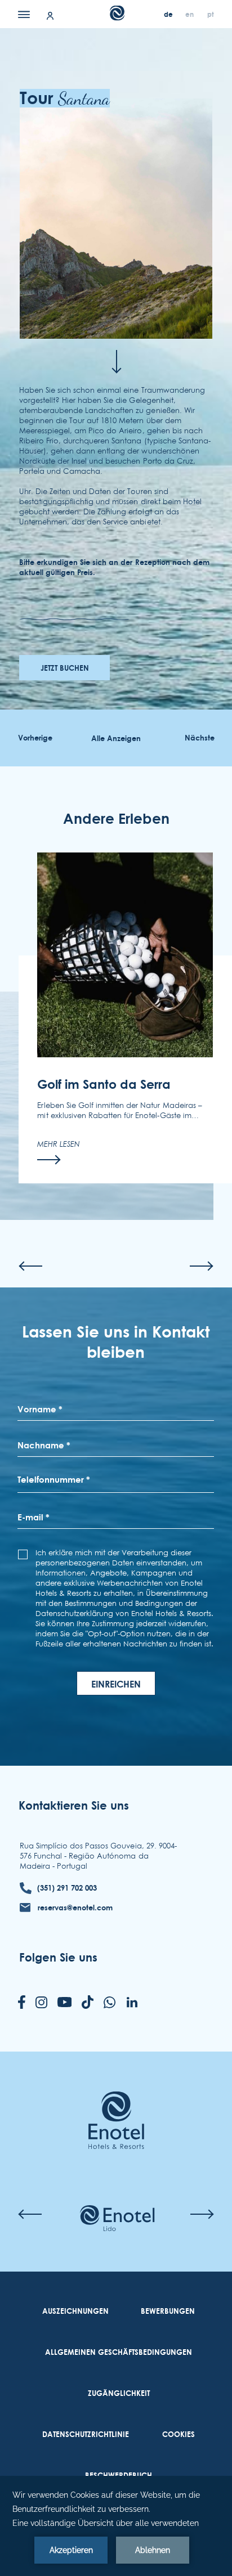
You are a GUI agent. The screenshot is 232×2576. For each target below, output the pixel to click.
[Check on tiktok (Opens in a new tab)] (88, 2003)
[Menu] (24, 14)
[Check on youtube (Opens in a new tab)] (65, 2003)
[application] (116, 2526)
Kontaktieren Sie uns (74, 1805)
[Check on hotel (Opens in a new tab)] (117, 2219)
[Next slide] (202, 1266)
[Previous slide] (30, 1266)
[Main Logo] (116, 17)
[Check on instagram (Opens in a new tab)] (41, 2003)
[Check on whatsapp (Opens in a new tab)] (110, 2003)
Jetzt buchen (65, 668)
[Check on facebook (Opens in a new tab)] (22, 2003)
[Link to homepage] (116, 2103)
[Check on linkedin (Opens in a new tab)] (132, 2003)
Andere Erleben (116, 818)
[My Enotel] (50, 15)
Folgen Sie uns (58, 1957)
